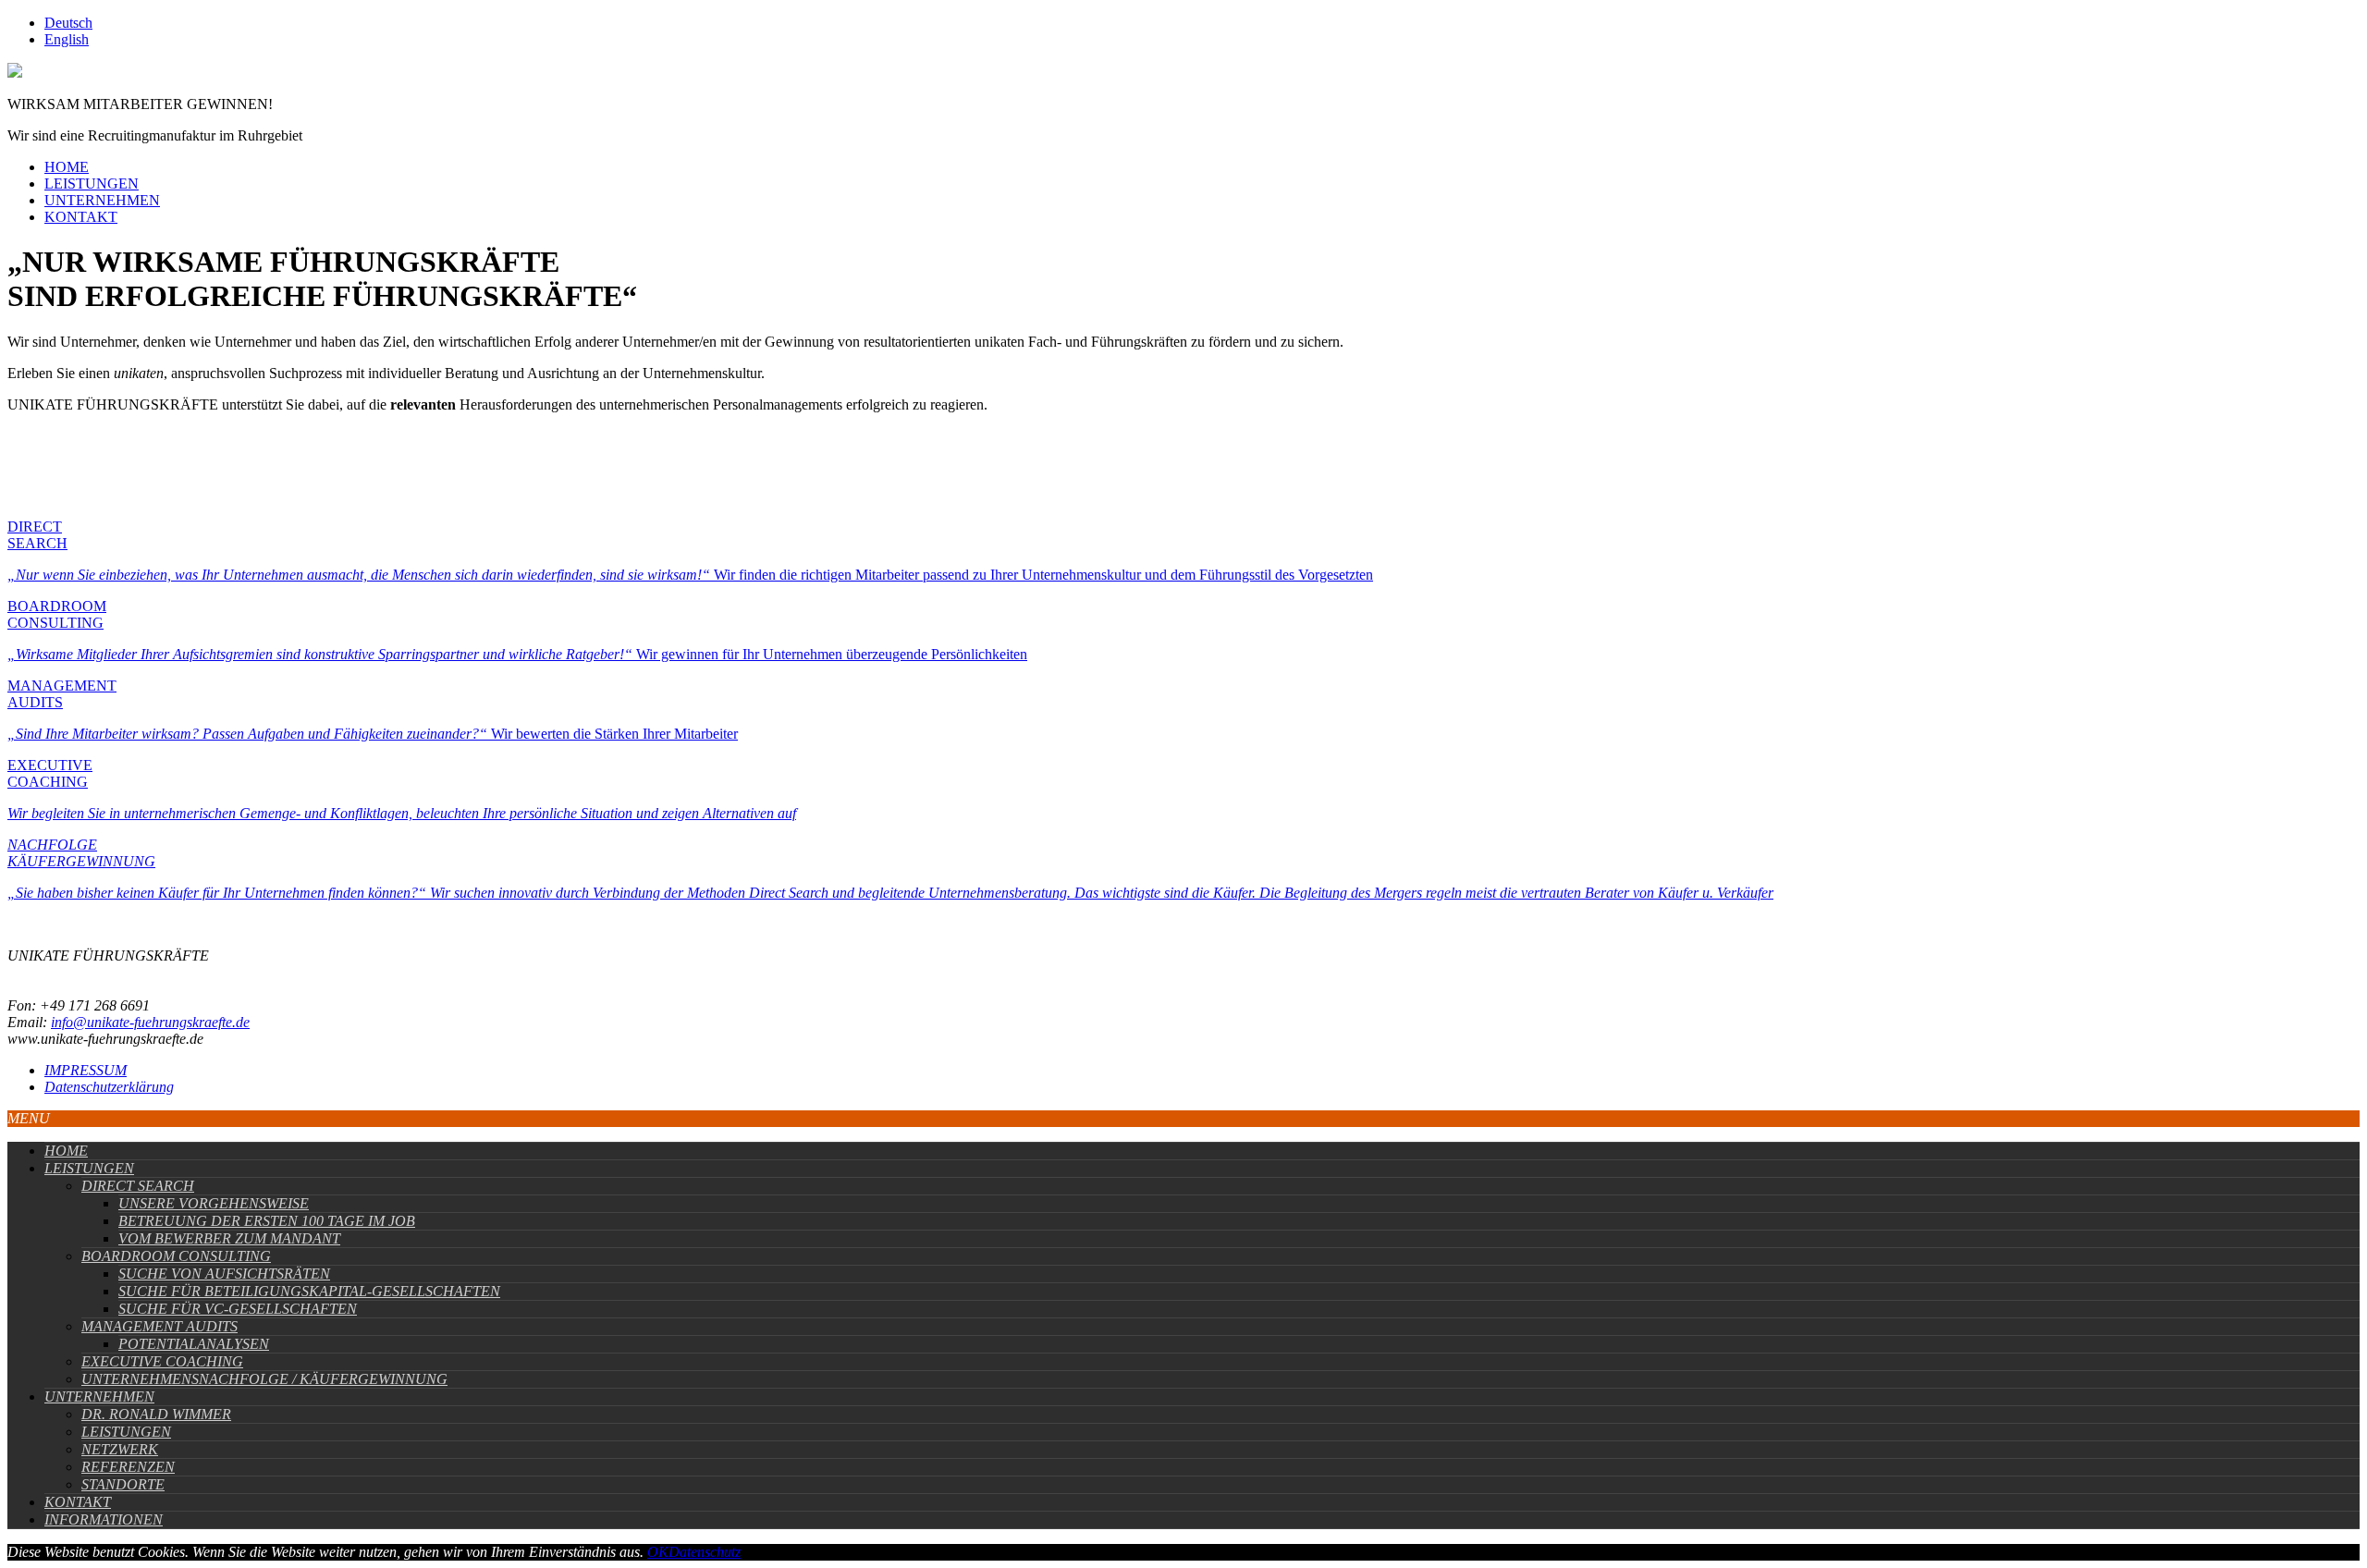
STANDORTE (123, 1484)
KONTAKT (81, 217)
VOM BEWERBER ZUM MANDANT (229, 1238)
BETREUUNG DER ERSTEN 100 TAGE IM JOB (267, 1221)
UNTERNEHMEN (102, 200)
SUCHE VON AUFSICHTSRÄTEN (224, 1274)
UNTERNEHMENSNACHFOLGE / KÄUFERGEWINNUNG (264, 1379)
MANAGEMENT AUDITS (159, 1326)
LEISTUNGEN (92, 184)
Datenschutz (705, 1552)
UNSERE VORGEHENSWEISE (214, 1203)
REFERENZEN (128, 1467)
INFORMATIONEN (104, 1519)
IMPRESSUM (86, 1070)
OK (658, 1552)
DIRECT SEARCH (138, 1186)
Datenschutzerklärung (109, 1087)
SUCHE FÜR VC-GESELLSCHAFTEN (238, 1309)
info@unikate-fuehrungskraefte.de (150, 1022)
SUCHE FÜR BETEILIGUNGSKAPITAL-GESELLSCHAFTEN (309, 1291)
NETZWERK (120, 1449)
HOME (67, 167)
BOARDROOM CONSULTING (176, 1256)
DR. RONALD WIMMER (156, 1414)
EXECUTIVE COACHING (162, 1361)
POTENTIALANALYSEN (194, 1344)
